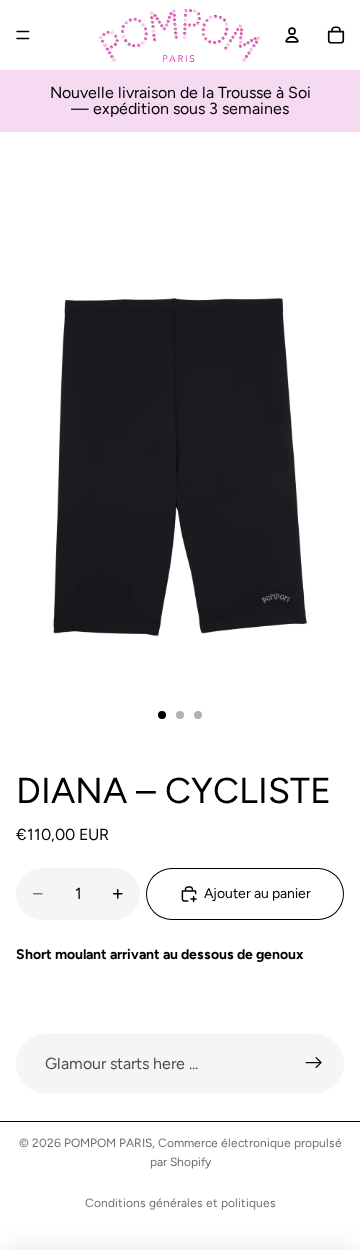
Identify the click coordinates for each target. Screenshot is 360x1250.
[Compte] (292, 35)
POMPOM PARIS (108, 1143)
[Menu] (23, 35)
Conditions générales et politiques (180, 1203)
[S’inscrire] (314, 1064)
